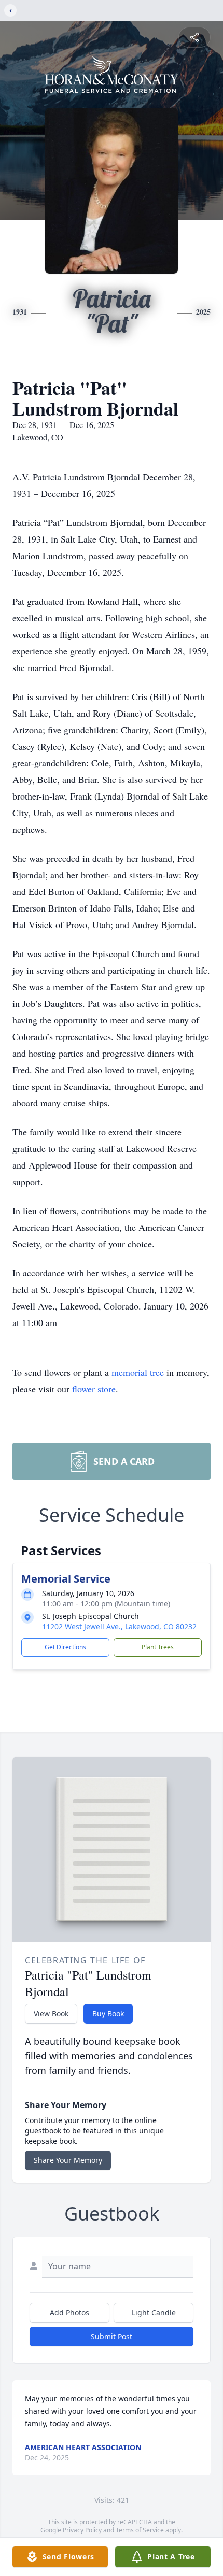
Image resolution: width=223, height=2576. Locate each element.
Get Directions (65, 1647)
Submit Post (112, 2336)
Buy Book (108, 2013)
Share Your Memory (68, 2160)
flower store (94, 1389)
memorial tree (138, 1372)
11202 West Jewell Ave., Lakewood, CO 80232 (119, 1626)
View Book (51, 2013)
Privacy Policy (82, 2530)
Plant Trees (158, 1647)
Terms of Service (140, 2530)
